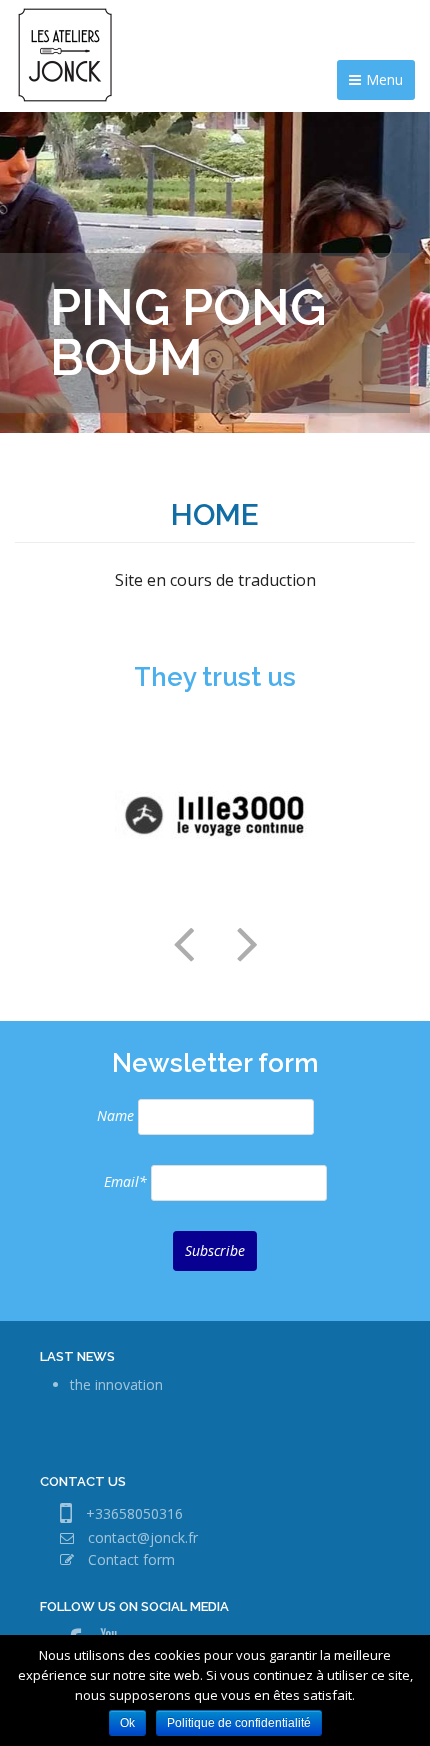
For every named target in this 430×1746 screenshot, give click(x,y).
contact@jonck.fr (143, 1537)
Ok (127, 1723)
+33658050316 (134, 1513)
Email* (125, 1181)
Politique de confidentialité (239, 1723)
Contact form (131, 1559)
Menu (384, 79)
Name (115, 1115)
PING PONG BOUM (188, 332)
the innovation (116, 1384)
